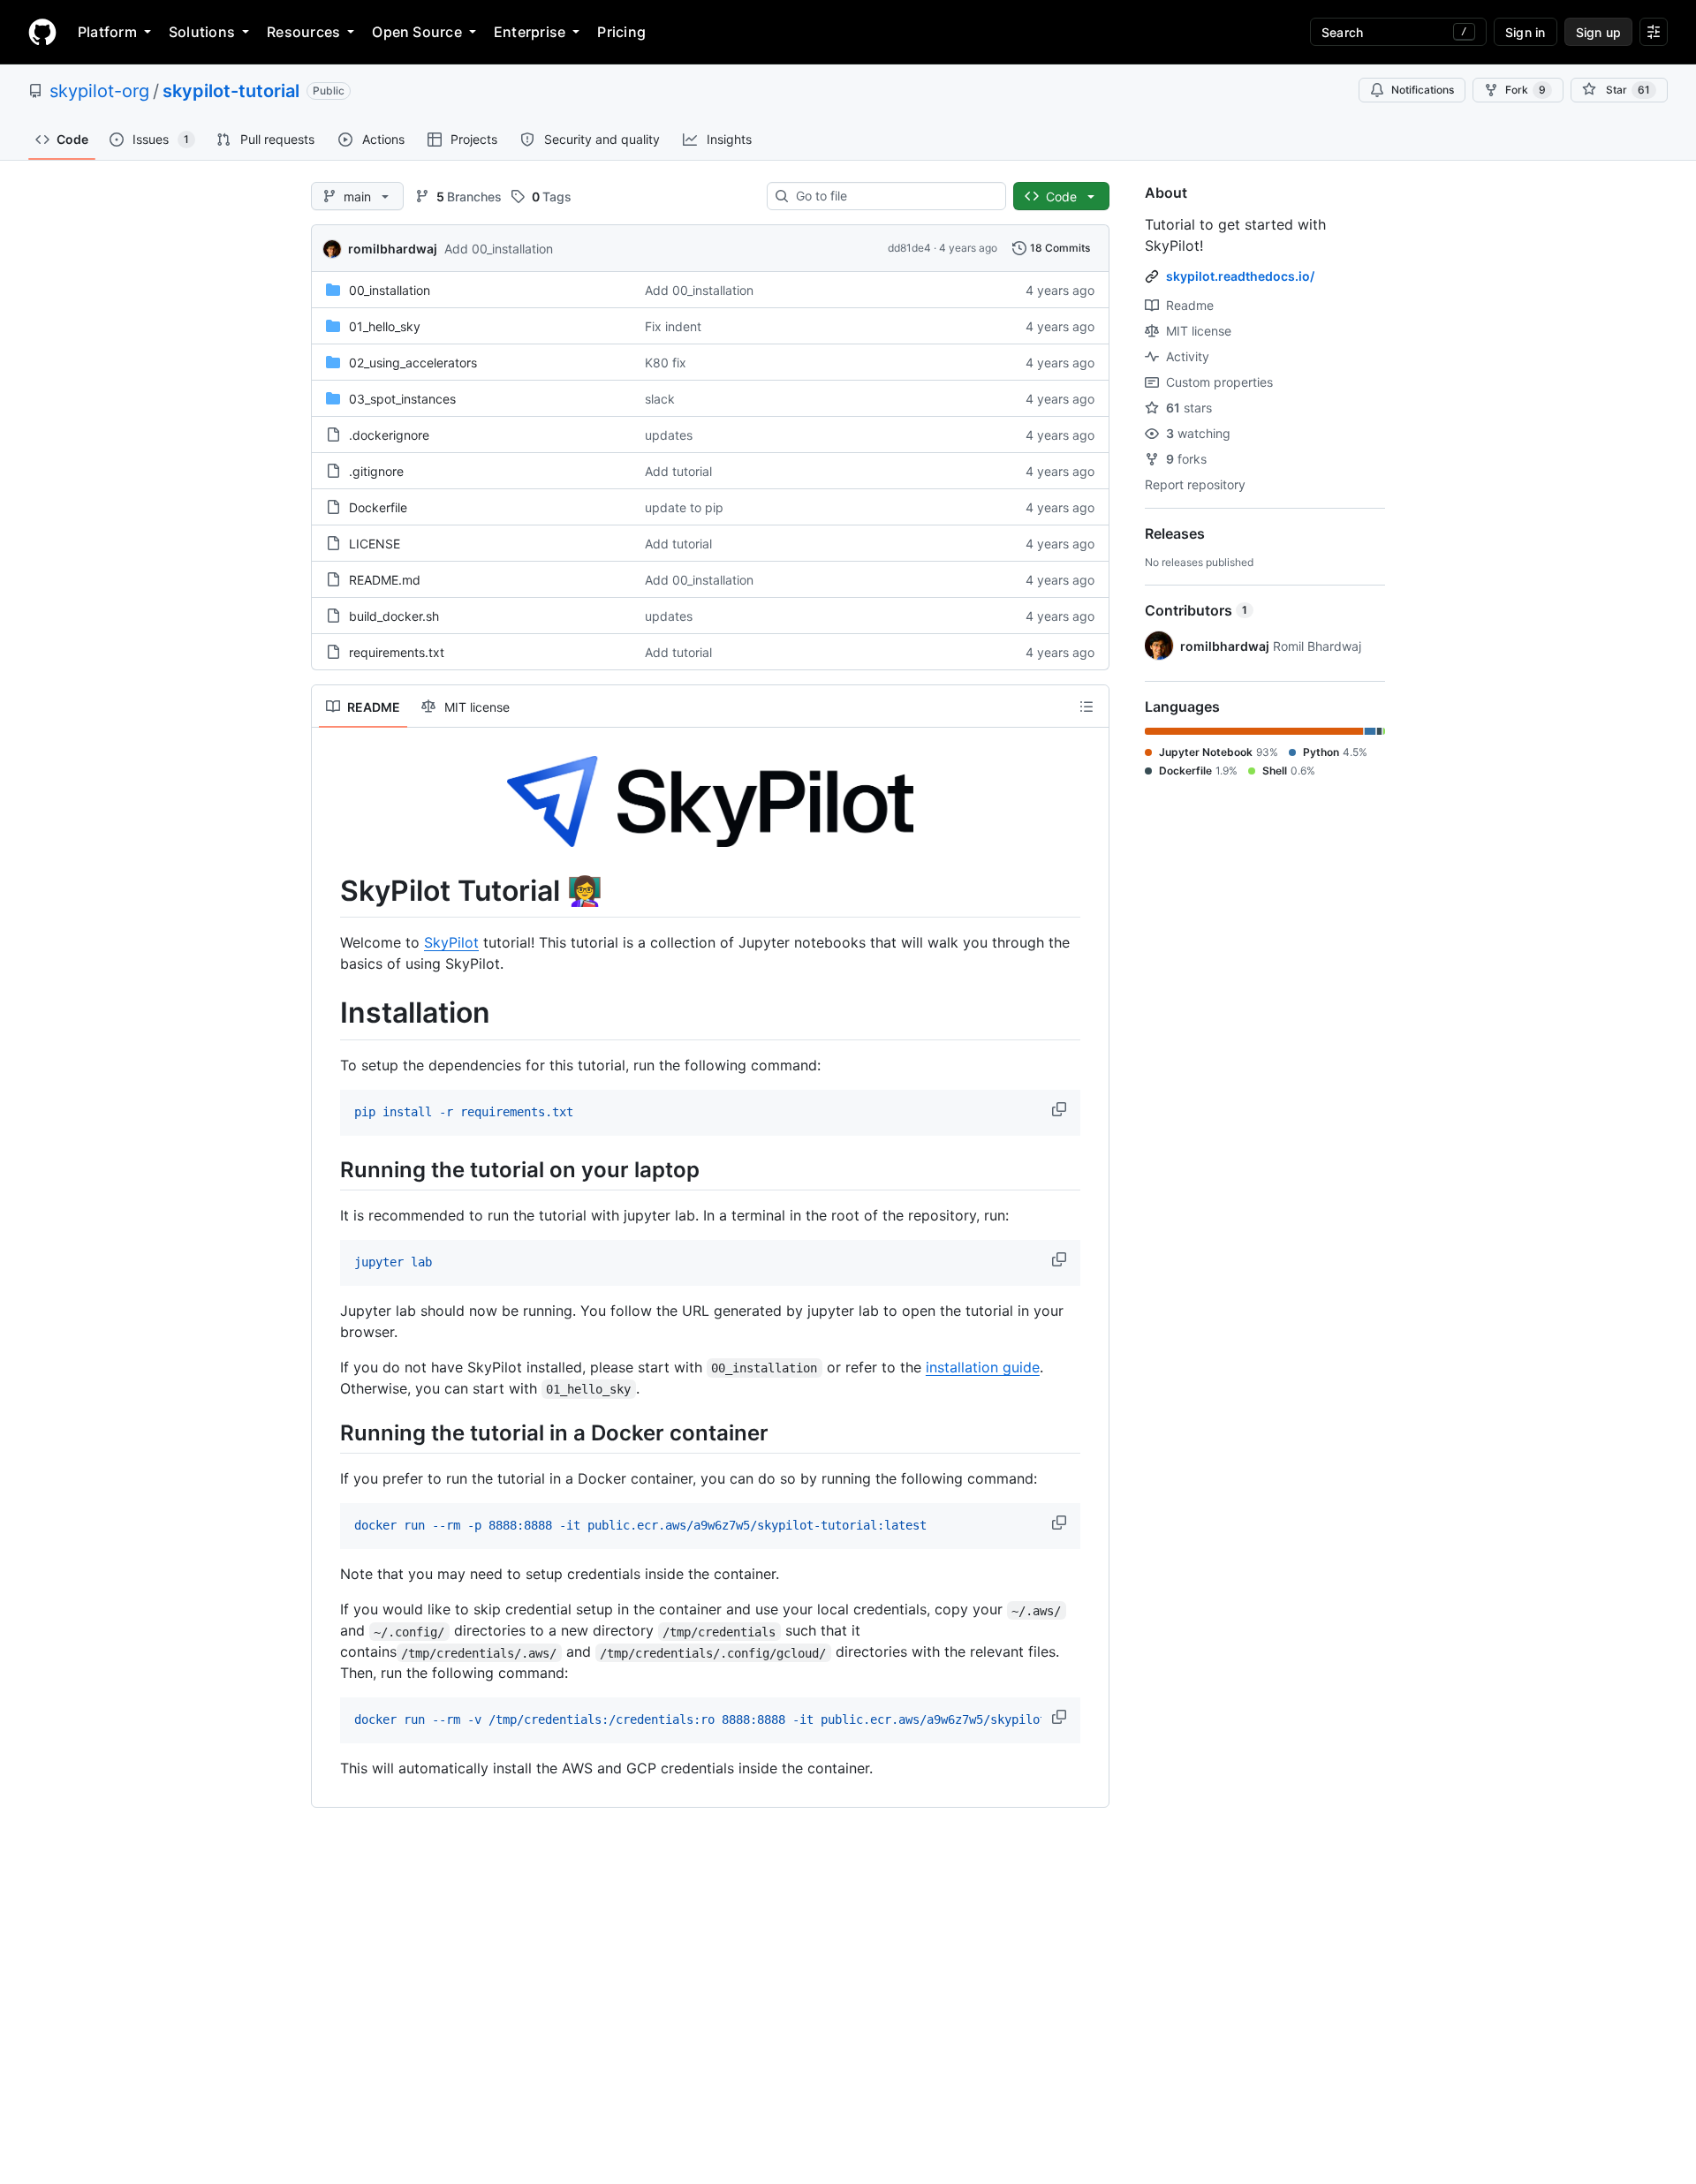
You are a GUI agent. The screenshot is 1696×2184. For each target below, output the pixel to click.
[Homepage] (42, 32)
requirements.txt (397, 652)
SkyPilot (451, 942)
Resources (303, 32)
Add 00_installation (499, 249)
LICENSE (375, 544)
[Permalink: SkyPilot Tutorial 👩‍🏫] (328, 891)
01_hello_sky (385, 326)
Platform (107, 32)
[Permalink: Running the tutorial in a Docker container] (328, 1432)
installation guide (983, 1367)
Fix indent (673, 326)
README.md (385, 580)
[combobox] (893, 196)
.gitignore (376, 471)
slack (660, 399)
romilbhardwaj (393, 249)
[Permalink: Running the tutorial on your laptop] (328, 1169)
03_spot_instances (402, 399)
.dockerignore (389, 435)
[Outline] (1086, 707)
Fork (1526, 90)
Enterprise (530, 32)
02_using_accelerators (413, 363)
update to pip (684, 507)
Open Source (417, 32)
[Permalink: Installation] (328, 1014)
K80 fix (666, 363)
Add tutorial (678, 471)
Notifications (1423, 90)
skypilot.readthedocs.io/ (1240, 276)
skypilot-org (99, 91)
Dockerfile (378, 507)
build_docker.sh (394, 616)
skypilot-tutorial (231, 91)
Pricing (621, 32)
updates (669, 435)
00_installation (390, 290)
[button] (1061, 1109)
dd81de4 (909, 248)
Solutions (202, 32)
